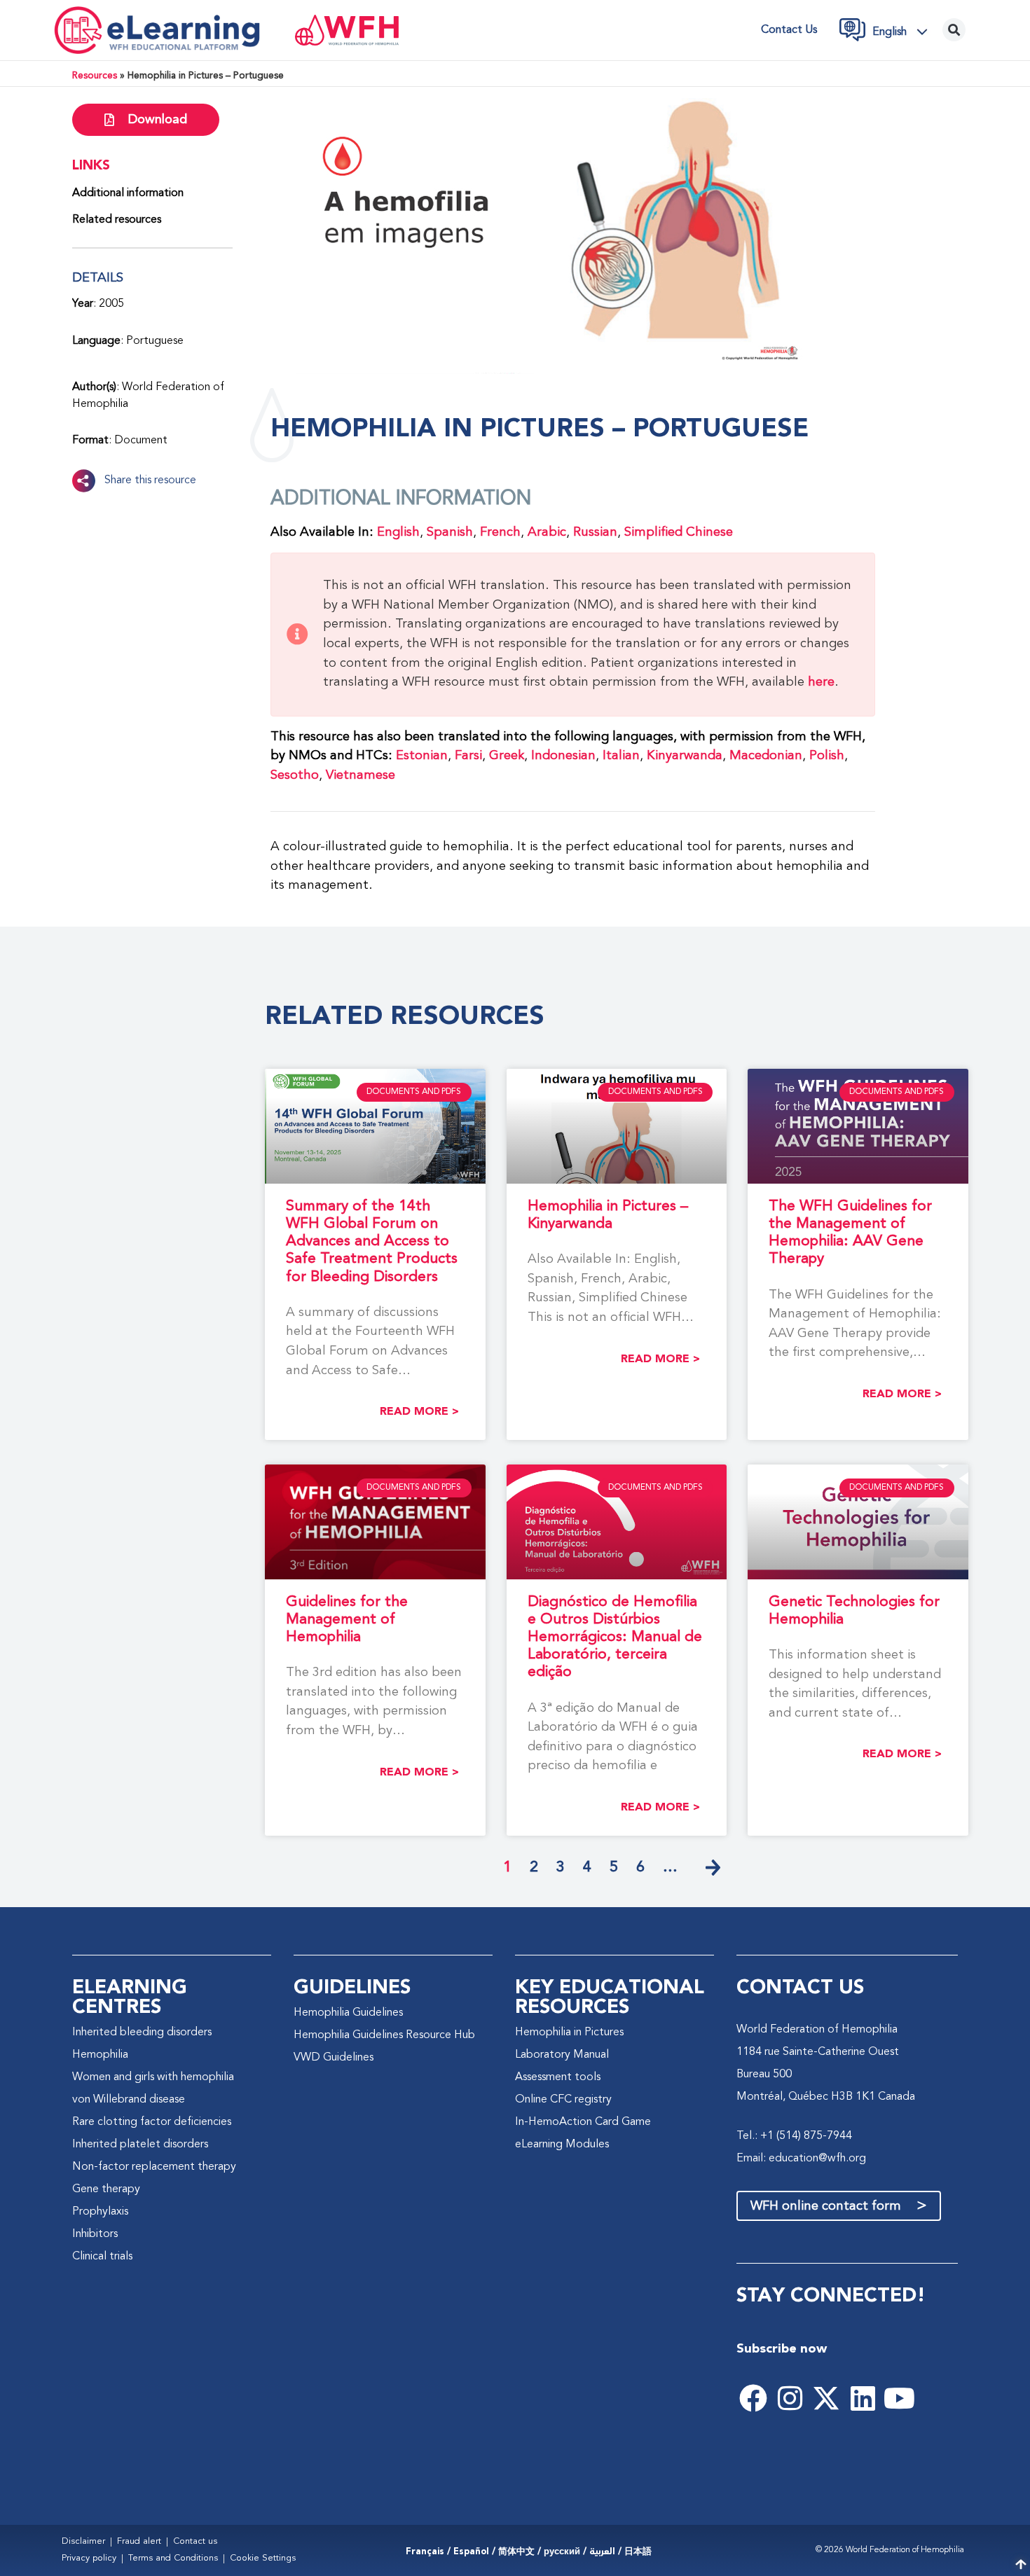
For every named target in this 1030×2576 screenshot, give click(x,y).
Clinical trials (102, 2257)
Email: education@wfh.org (801, 2159)
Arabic (547, 532)
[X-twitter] (826, 2398)
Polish (827, 756)
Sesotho (295, 775)
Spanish (450, 532)
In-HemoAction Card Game (583, 2122)
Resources (95, 76)
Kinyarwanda (685, 756)
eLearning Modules (562, 2145)
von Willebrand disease (129, 2100)
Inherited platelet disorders (140, 2145)
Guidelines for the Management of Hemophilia (347, 1620)
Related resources (117, 220)
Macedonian (766, 756)
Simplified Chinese (679, 532)
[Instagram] (790, 2398)
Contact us (789, 30)
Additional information (128, 193)
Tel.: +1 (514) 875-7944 (794, 2136)
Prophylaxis (100, 2212)
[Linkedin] (863, 2398)
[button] (904, 32)
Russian (595, 532)
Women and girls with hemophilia (153, 2077)
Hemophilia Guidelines (348, 2013)
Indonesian (563, 756)
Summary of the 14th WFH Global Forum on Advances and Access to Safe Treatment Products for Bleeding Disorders (372, 1242)
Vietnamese (360, 775)
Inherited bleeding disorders (142, 2033)
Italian (621, 756)
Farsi (468, 756)
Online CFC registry (563, 2100)
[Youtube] (899, 2398)
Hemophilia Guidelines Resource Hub (384, 2035)
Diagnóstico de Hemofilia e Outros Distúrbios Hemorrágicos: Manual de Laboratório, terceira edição (615, 1637)
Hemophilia (100, 2055)
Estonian (422, 756)
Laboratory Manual (562, 2055)
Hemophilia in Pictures (569, 2033)
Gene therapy (106, 2189)
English (398, 532)
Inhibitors (95, 2234)
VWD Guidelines (334, 2058)
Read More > (419, 1412)
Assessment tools (558, 2077)
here (821, 682)
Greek (507, 756)
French (500, 532)
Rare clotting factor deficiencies (152, 2122)
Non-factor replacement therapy (154, 2167)
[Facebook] (753, 2398)
